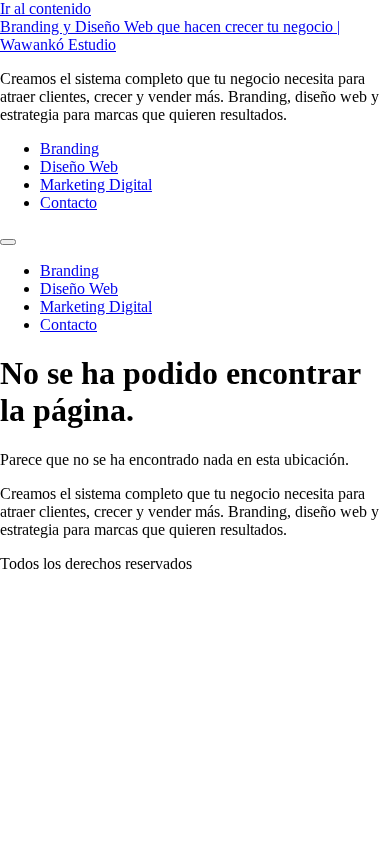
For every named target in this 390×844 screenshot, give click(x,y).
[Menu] (8, 242)
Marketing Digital (96, 184)
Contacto (68, 202)
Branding (69, 148)
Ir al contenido (45, 8)
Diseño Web (79, 166)
